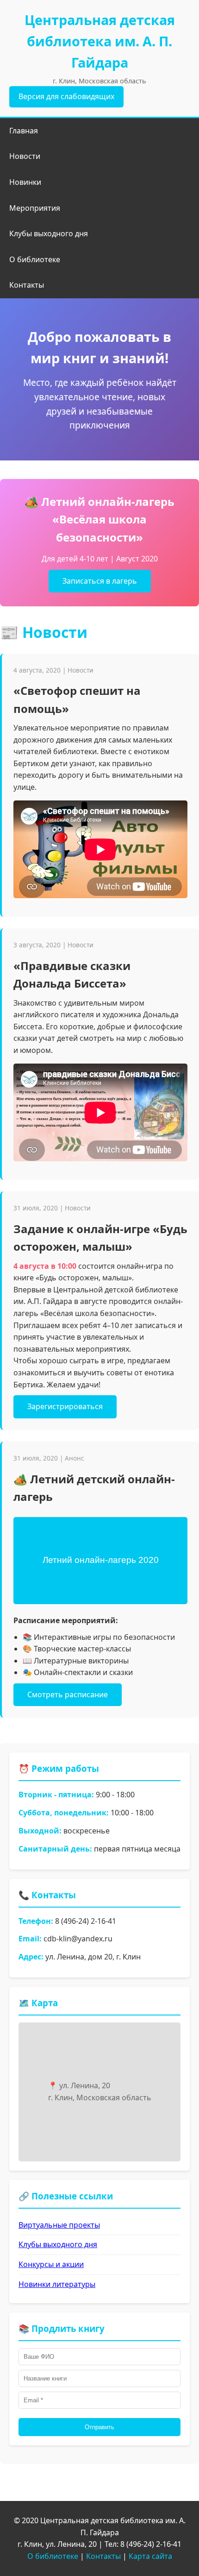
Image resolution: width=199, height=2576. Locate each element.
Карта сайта (150, 2556)
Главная (24, 131)
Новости (25, 156)
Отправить (99, 2427)
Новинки (25, 182)
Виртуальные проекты (59, 2225)
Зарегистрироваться (65, 1406)
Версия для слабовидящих (66, 96)
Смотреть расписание (68, 1694)
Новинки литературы (57, 2284)
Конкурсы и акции (51, 2264)
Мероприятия (35, 208)
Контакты (27, 285)
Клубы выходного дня (49, 233)
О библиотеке (35, 259)
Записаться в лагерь (100, 581)
